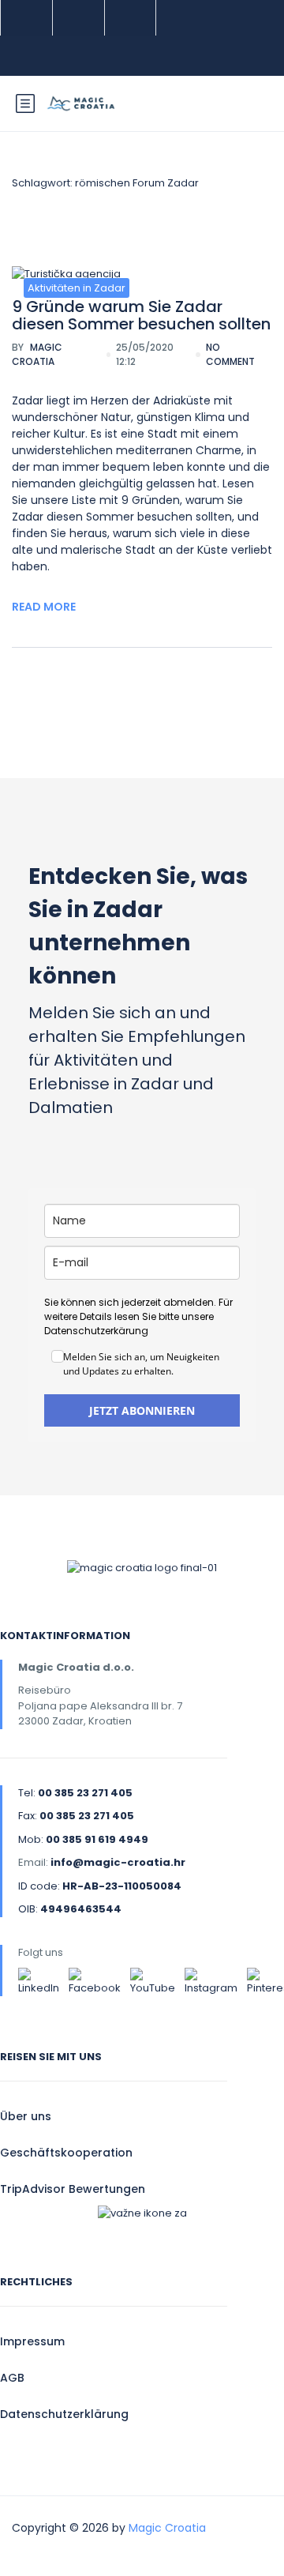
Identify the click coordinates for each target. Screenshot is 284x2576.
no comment (230, 354)
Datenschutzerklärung (64, 2414)
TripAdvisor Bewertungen (73, 2189)
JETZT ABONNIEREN (142, 1410)
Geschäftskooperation (66, 2153)
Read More (44, 607)
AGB (12, 2378)
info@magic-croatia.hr (118, 1862)
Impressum (32, 2341)
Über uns (26, 2116)
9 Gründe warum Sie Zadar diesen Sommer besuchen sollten (141, 315)
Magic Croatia (37, 354)
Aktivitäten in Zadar (77, 288)
